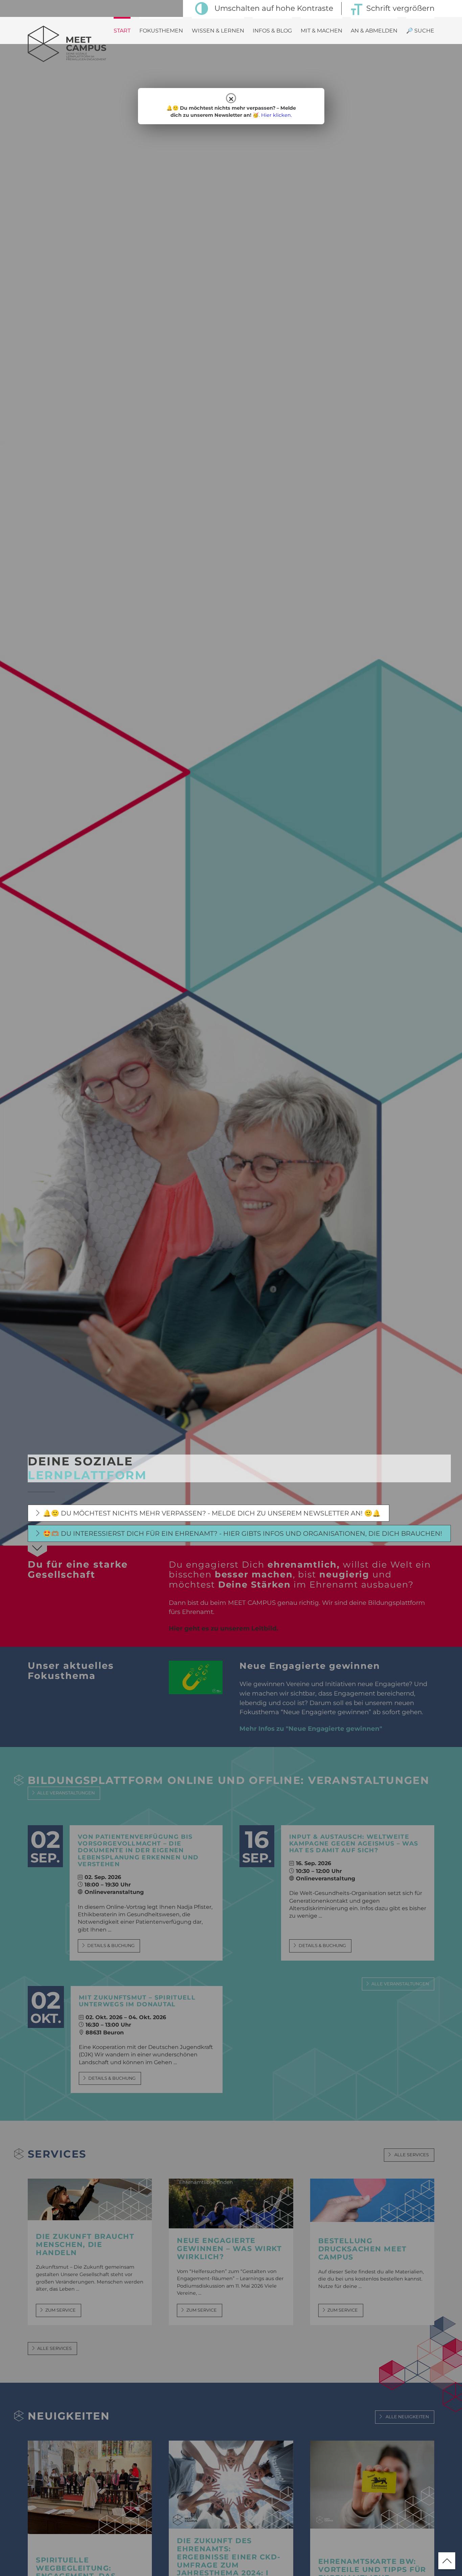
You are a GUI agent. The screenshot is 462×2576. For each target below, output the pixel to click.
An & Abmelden (374, 31)
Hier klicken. (276, 115)
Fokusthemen (161, 31)
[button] (15, 2561)
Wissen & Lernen (218, 31)
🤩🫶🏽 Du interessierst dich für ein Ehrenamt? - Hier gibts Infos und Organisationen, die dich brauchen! (242, 1533)
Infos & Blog (272, 31)
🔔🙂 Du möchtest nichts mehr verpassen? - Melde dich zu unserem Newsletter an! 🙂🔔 (212, 1513)
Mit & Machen (321, 31)
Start (122, 31)
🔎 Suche (420, 31)
